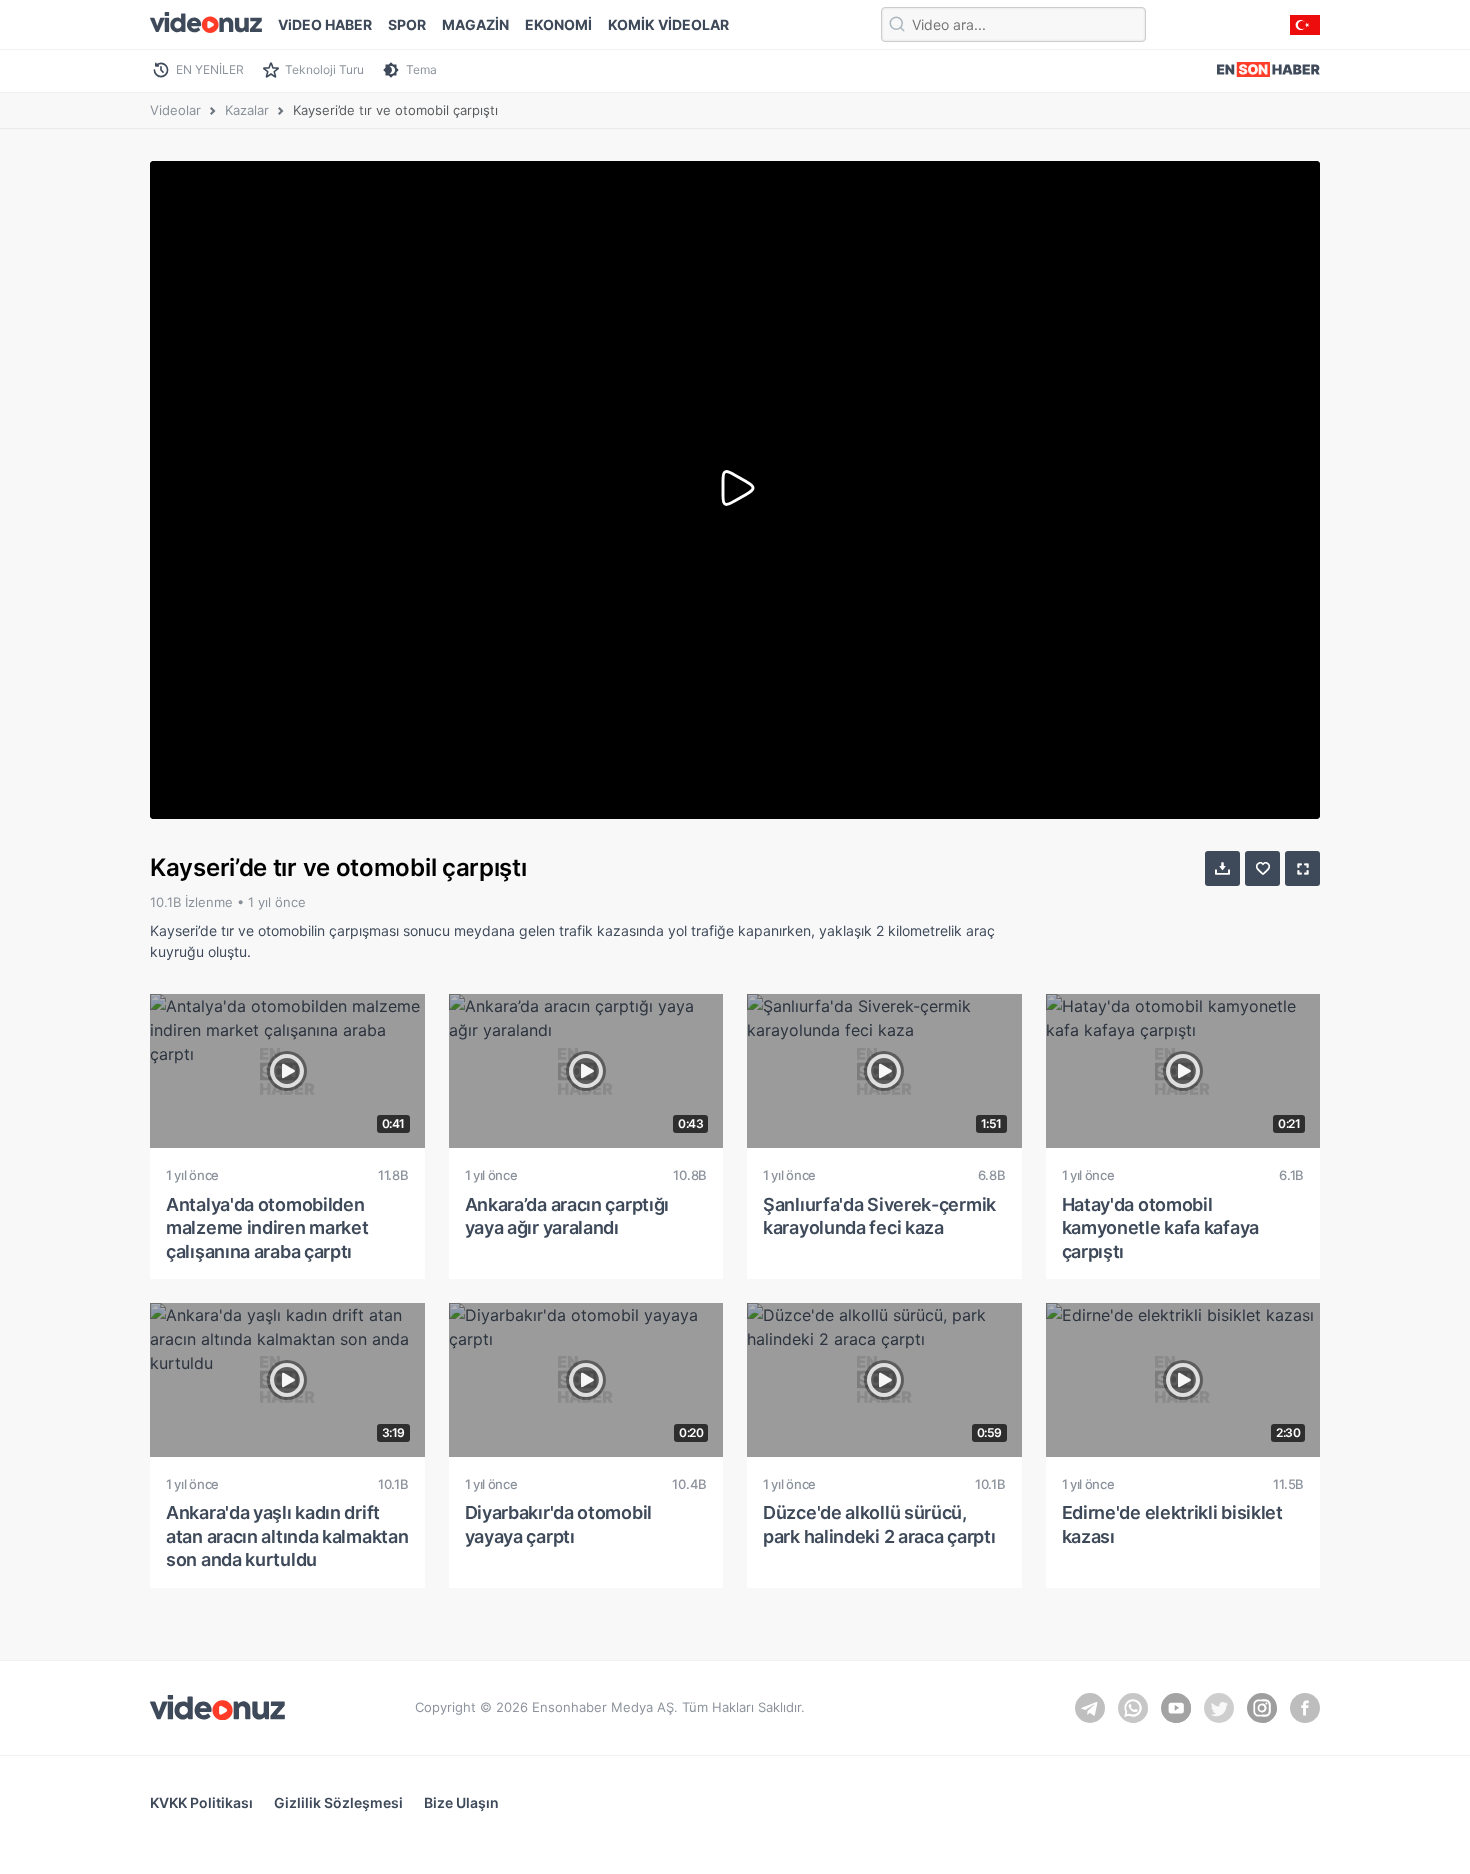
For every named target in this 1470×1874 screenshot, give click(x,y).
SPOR (407, 24)
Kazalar (247, 110)
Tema (421, 69)
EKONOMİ (558, 24)
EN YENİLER (210, 69)
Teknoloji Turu (324, 69)
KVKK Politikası (201, 1802)
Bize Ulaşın (461, 1802)
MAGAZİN (475, 24)
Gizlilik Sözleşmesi (338, 1802)
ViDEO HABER (325, 24)
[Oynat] (735, 490)
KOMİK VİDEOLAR (668, 24)
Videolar (175, 110)
